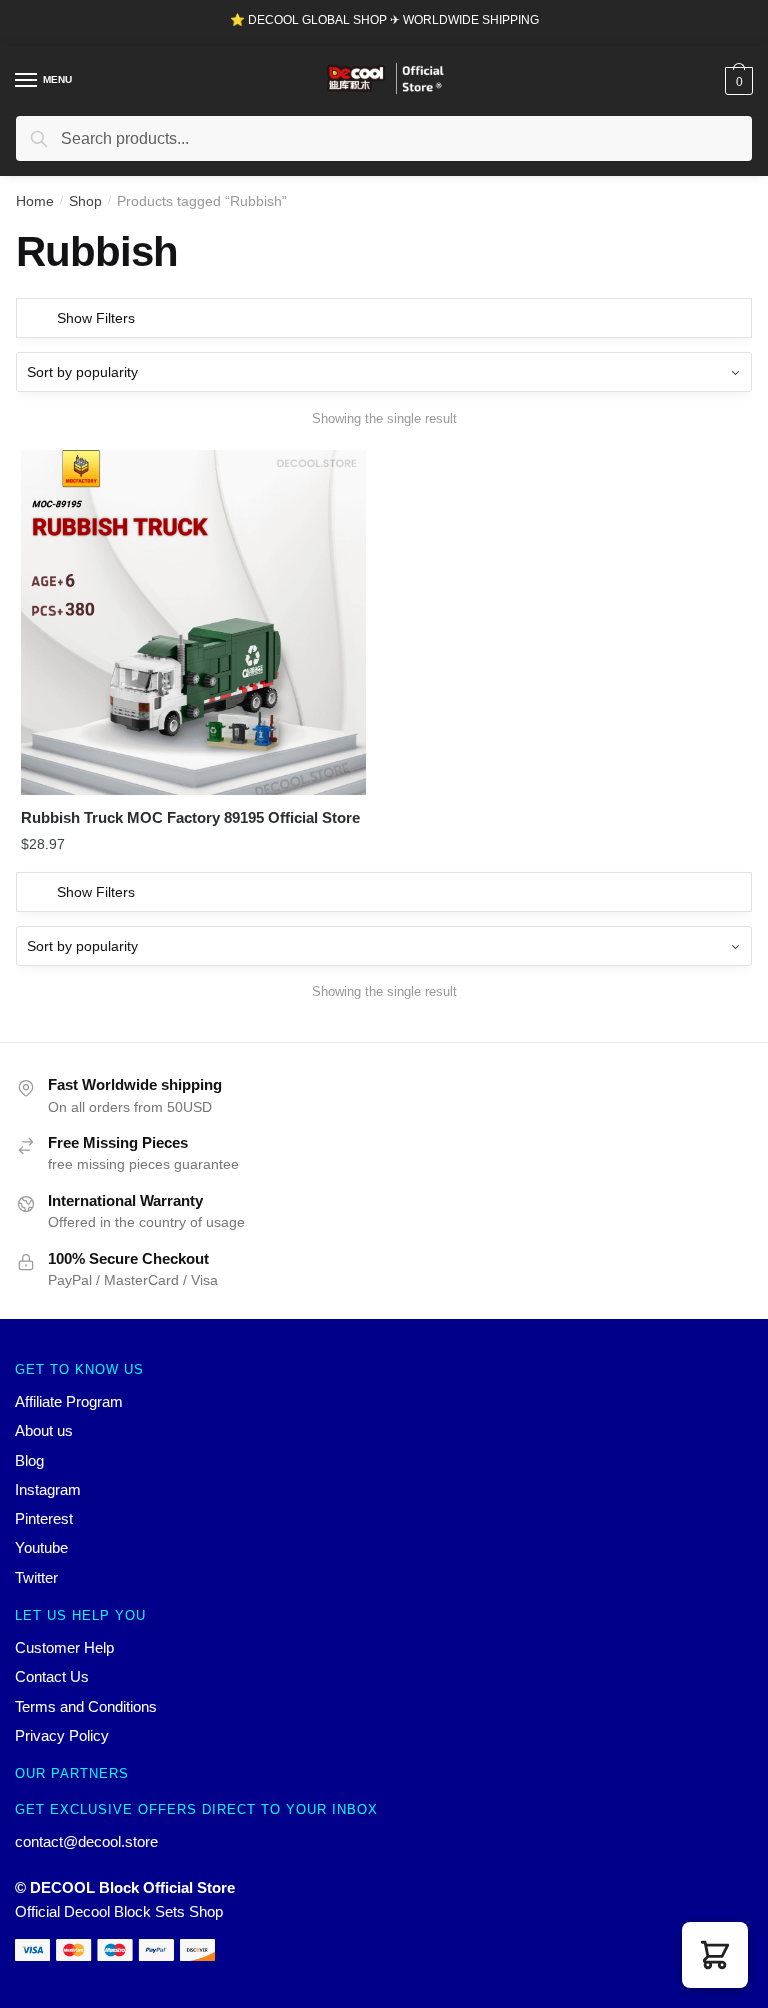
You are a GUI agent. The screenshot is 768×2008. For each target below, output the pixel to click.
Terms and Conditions (86, 1706)
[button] (715, 1955)
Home (35, 201)
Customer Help (64, 1647)
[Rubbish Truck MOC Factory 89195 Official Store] (193, 622)
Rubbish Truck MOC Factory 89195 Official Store (190, 817)
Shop (85, 201)
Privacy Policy (62, 1735)
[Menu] (27, 81)
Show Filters (96, 318)
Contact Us (52, 1676)
